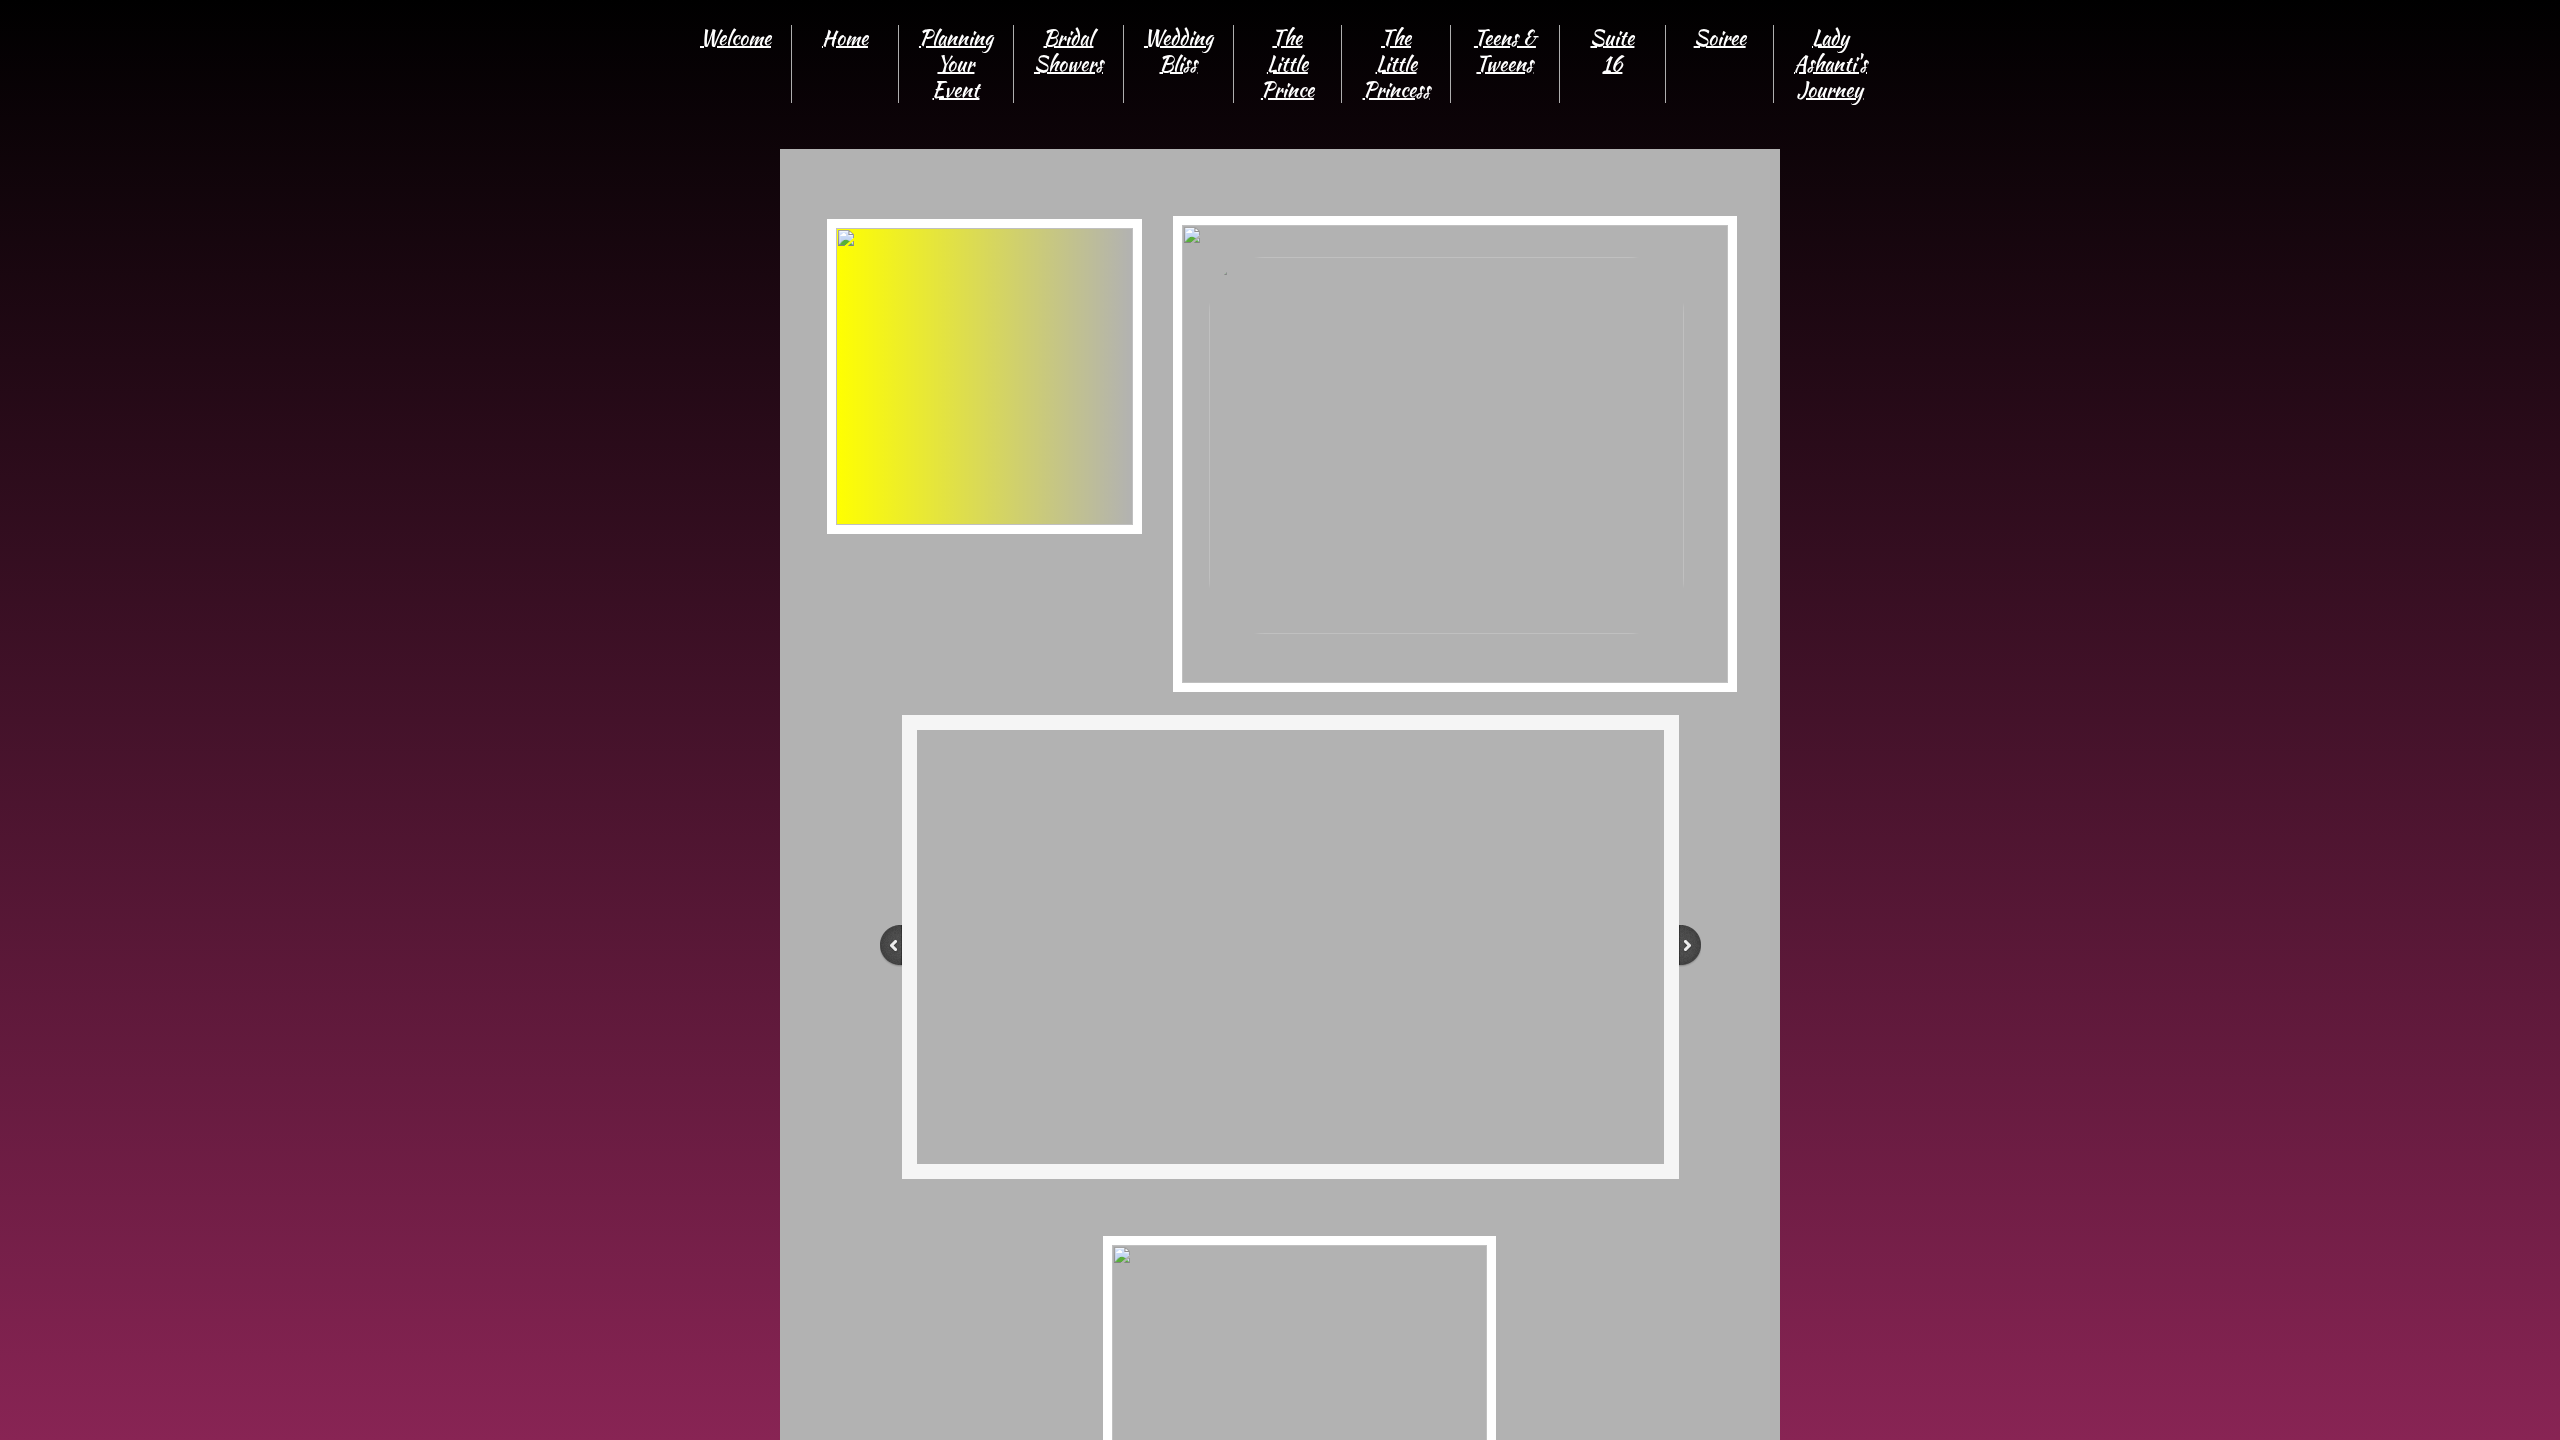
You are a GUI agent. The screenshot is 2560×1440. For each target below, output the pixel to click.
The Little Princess (1396, 63)
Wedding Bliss (1178, 50)
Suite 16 (1612, 50)
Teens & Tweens (1505, 50)
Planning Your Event (956, 63)
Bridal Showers (1068, 50)
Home (845, 37)
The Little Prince (1287, 63)
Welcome (735, 37)
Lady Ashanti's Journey (1830, 63)
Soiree (1720, 37)
